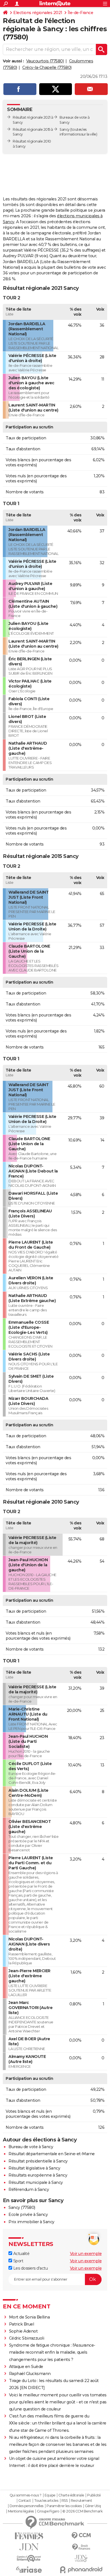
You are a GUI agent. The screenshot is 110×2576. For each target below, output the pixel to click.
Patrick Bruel (22, 2324)
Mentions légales (21, 2511)
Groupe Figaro (48, 2511)
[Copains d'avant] (29, 2558)
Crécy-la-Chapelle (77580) (47, 67)
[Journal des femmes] (29, 2536)
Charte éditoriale (71, 2495)
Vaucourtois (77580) (45, 61)
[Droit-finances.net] (81, 2547)
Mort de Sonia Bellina (29, 2317)
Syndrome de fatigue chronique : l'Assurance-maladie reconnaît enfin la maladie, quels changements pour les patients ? (52, 2352)
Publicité (94, 2495)
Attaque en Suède (26, 2367)
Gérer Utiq (93, 2506)
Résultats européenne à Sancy (38, 2175)
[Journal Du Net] (29, 2547)
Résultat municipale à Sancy (36, 2182)
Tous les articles (46, 2501)
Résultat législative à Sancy (34, 2168)
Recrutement (82, 2501)
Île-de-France (81, 13)
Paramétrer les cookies (64, 2506)
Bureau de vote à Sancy (31, 2147)
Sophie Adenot (23, 2331)
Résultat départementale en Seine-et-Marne (52, 2154)
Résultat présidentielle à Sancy (38, 2161)
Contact (25, 2501)
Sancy (65, 129)
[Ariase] (29, 2570)
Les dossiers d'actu (30, 2268)
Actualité (21, 2254)
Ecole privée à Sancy (28, 2215)
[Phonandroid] (81, 2570)
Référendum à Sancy (29, 2189)
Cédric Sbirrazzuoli (27, 2338)
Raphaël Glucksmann (30, 2374)
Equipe (50, 2495)
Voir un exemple (86, 2254)
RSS (65, 2501)
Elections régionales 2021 (38, 13)
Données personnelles (27, 2506)
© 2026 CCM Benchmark (82, 2511)
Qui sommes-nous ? (26, 2495)
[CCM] (81, 2536)
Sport (18, 2261)
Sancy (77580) (22, 2207)
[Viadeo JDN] (81, 2558)
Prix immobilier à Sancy (31, 2222)
